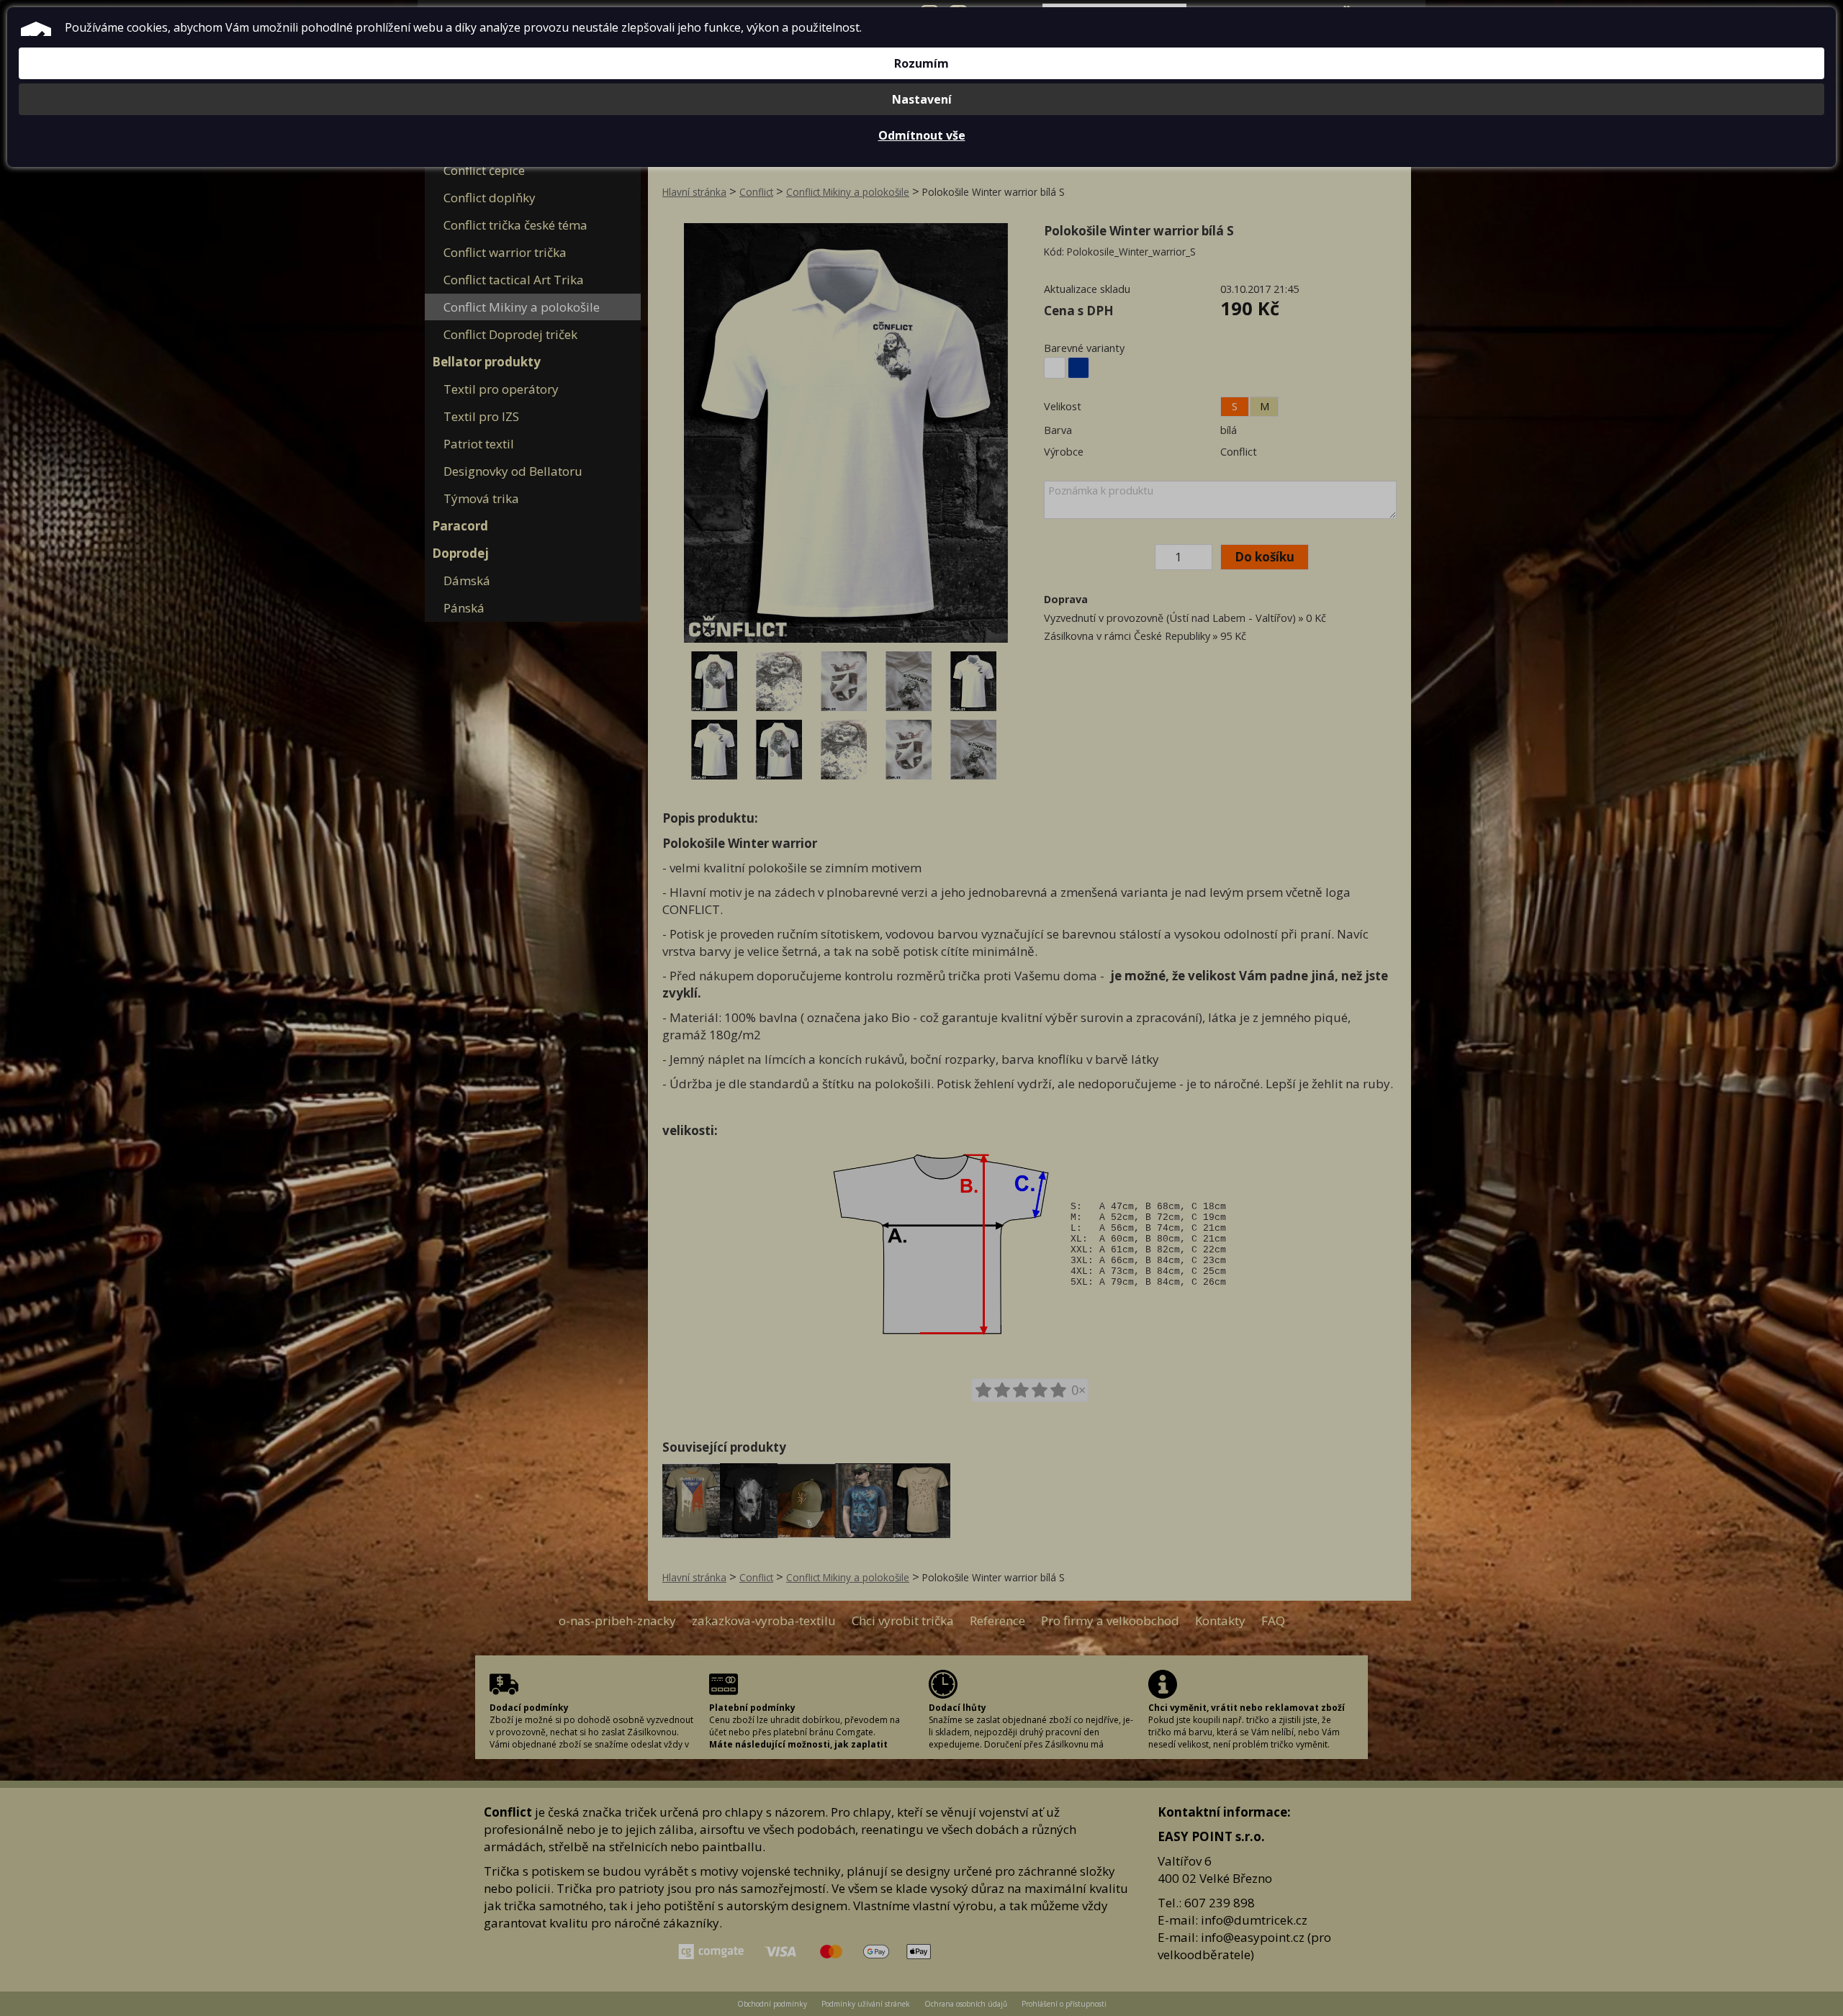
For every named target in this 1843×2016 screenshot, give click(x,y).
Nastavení (922, 99)
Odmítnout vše (922, 135)
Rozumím (921, 63)
